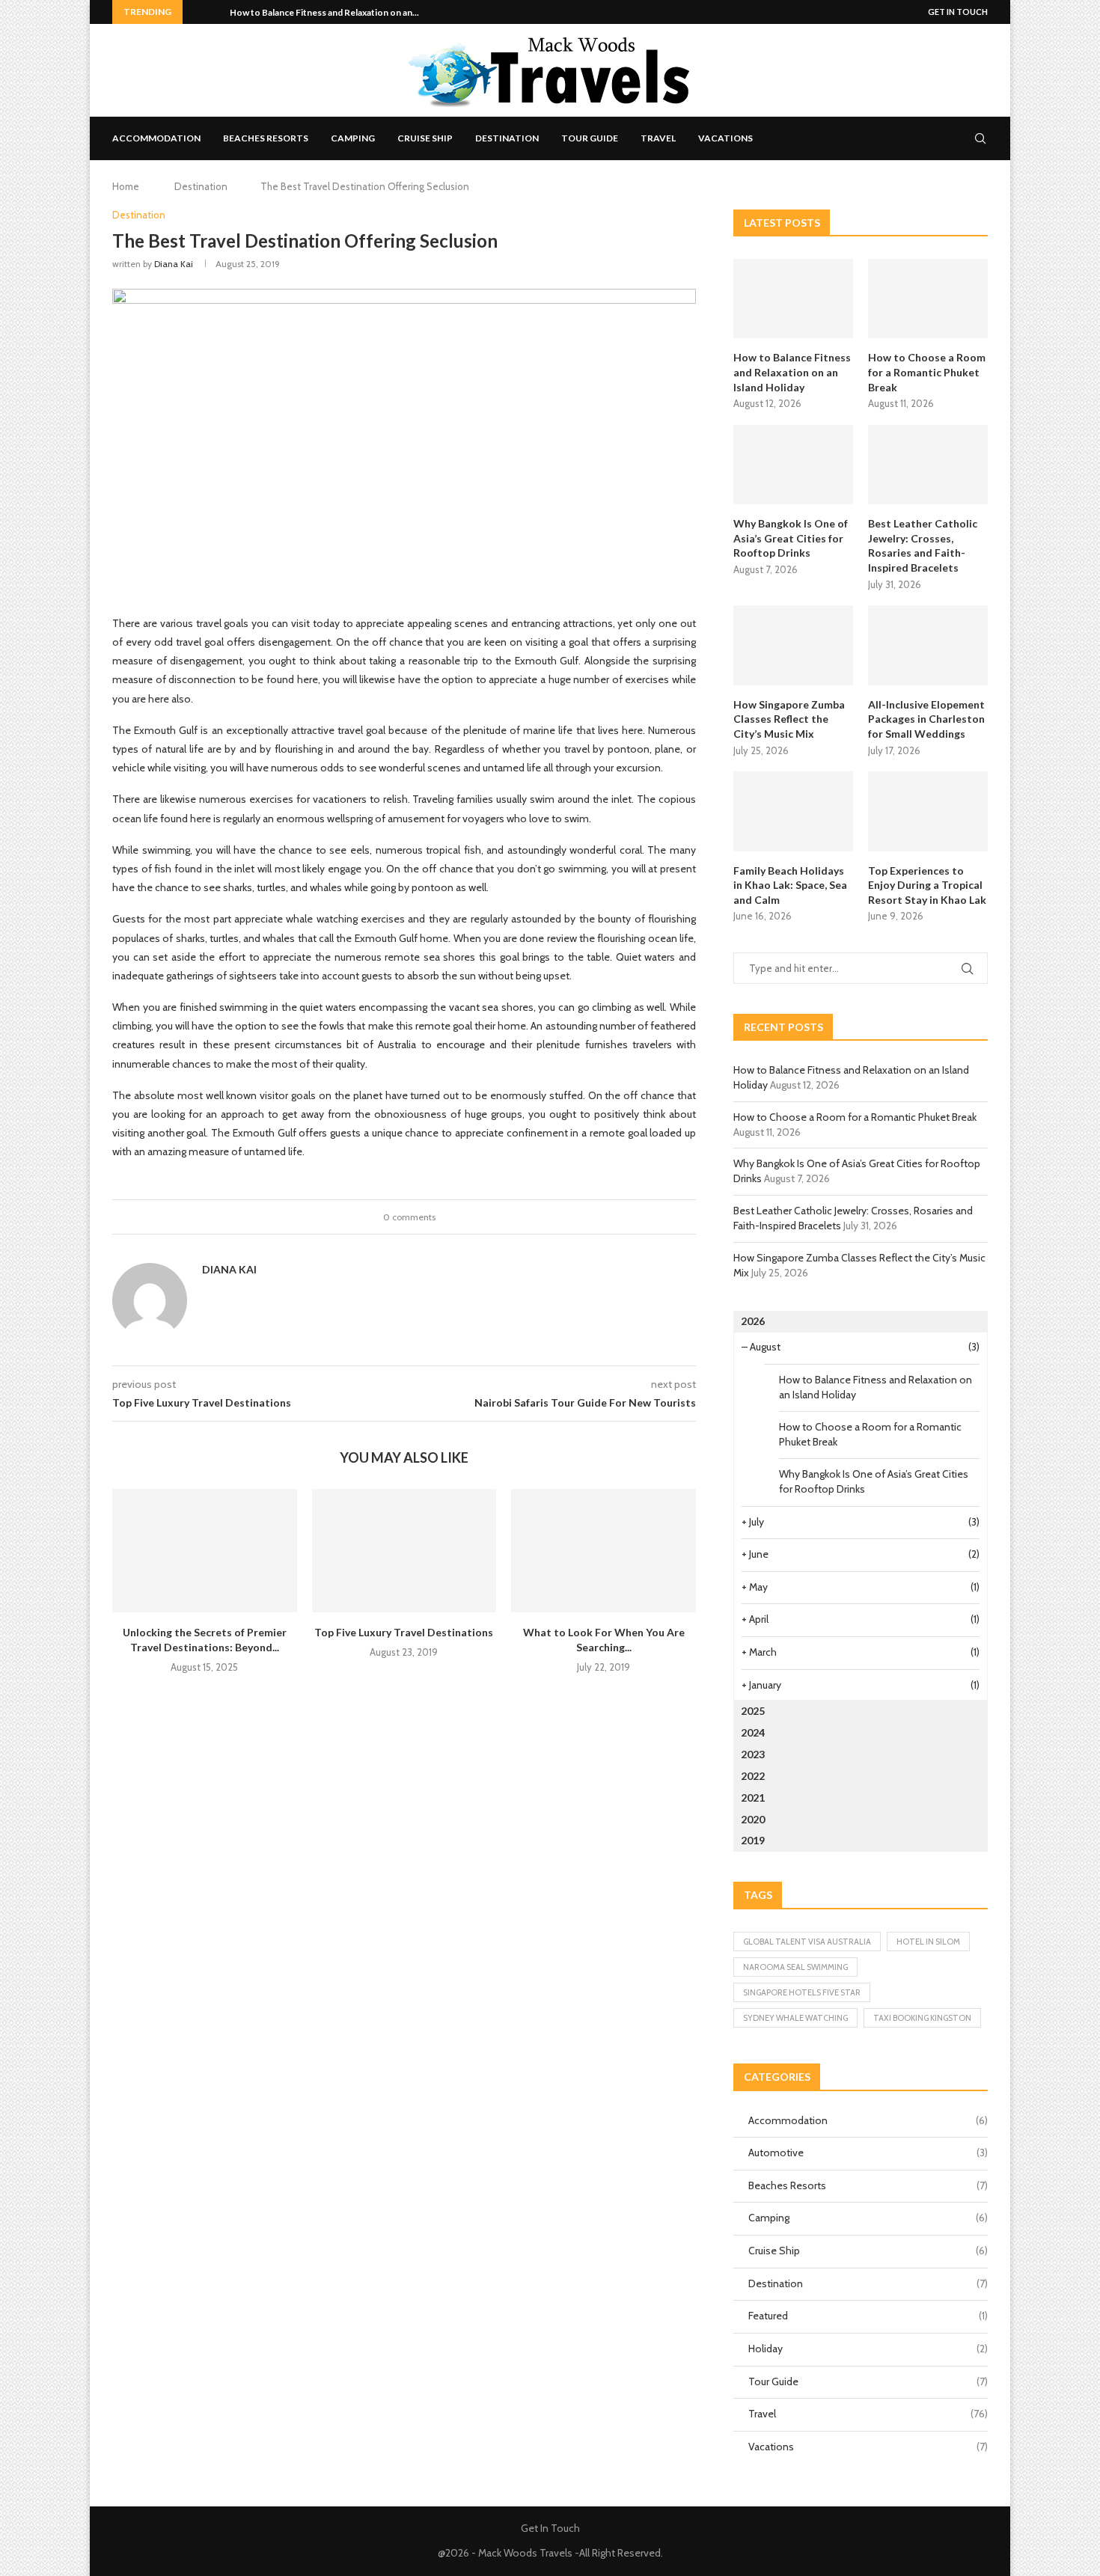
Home (126, 186)
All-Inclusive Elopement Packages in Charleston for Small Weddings (926, 719)
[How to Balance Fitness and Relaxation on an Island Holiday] (793, 299)
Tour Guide (590, 138)
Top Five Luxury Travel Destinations (404, 1632)
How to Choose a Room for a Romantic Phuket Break (927, 372)
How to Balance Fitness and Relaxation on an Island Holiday (792, 372)
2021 (753, 1798)
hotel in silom (928, 1942)
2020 (753, 1819)
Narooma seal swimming (795, 1967)
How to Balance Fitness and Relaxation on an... (324, 12)
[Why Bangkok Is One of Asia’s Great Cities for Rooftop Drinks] (793, 465)
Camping (353, 138)
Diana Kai (174, 264)
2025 (753, 1711)
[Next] (216, 12)
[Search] (980, 138)
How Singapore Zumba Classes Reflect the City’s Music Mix (789, 719)
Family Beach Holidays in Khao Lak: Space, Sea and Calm (790, 885)
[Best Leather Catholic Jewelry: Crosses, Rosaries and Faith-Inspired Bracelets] (928, 465)
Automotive (868, 2153)
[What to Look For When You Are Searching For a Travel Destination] (604, 1550)
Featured (868, 2316)
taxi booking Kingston (922, 2018)
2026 (753, 1321)
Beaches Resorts (266, 138)
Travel (658, 138)
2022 (753, 1776)
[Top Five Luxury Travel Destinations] (404, 1550)
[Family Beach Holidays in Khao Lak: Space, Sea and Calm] (793, 811)
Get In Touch (958, 12)
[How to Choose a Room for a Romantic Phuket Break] (928, 299)
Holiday (868, 2349)
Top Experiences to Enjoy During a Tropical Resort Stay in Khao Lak (927, 885)
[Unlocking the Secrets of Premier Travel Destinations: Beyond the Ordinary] (205, 1550)
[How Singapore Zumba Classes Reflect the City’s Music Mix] (793, 645)
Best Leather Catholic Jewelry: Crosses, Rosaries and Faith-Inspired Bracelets (923, 545)
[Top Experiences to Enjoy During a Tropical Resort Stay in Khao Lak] (928, 811)
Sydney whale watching (795, 2018)
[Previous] (197, 12)
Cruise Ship (425, 138)
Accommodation (156, 138)
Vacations (725, 138)
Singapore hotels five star (802, 1992)
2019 (753, 1840)
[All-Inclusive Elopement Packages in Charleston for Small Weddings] (928, 645)
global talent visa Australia (807, 1942)
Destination (507, 138)
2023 (753, 1754)
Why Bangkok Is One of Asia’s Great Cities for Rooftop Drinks (791, 538)
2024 (753, 1732)
